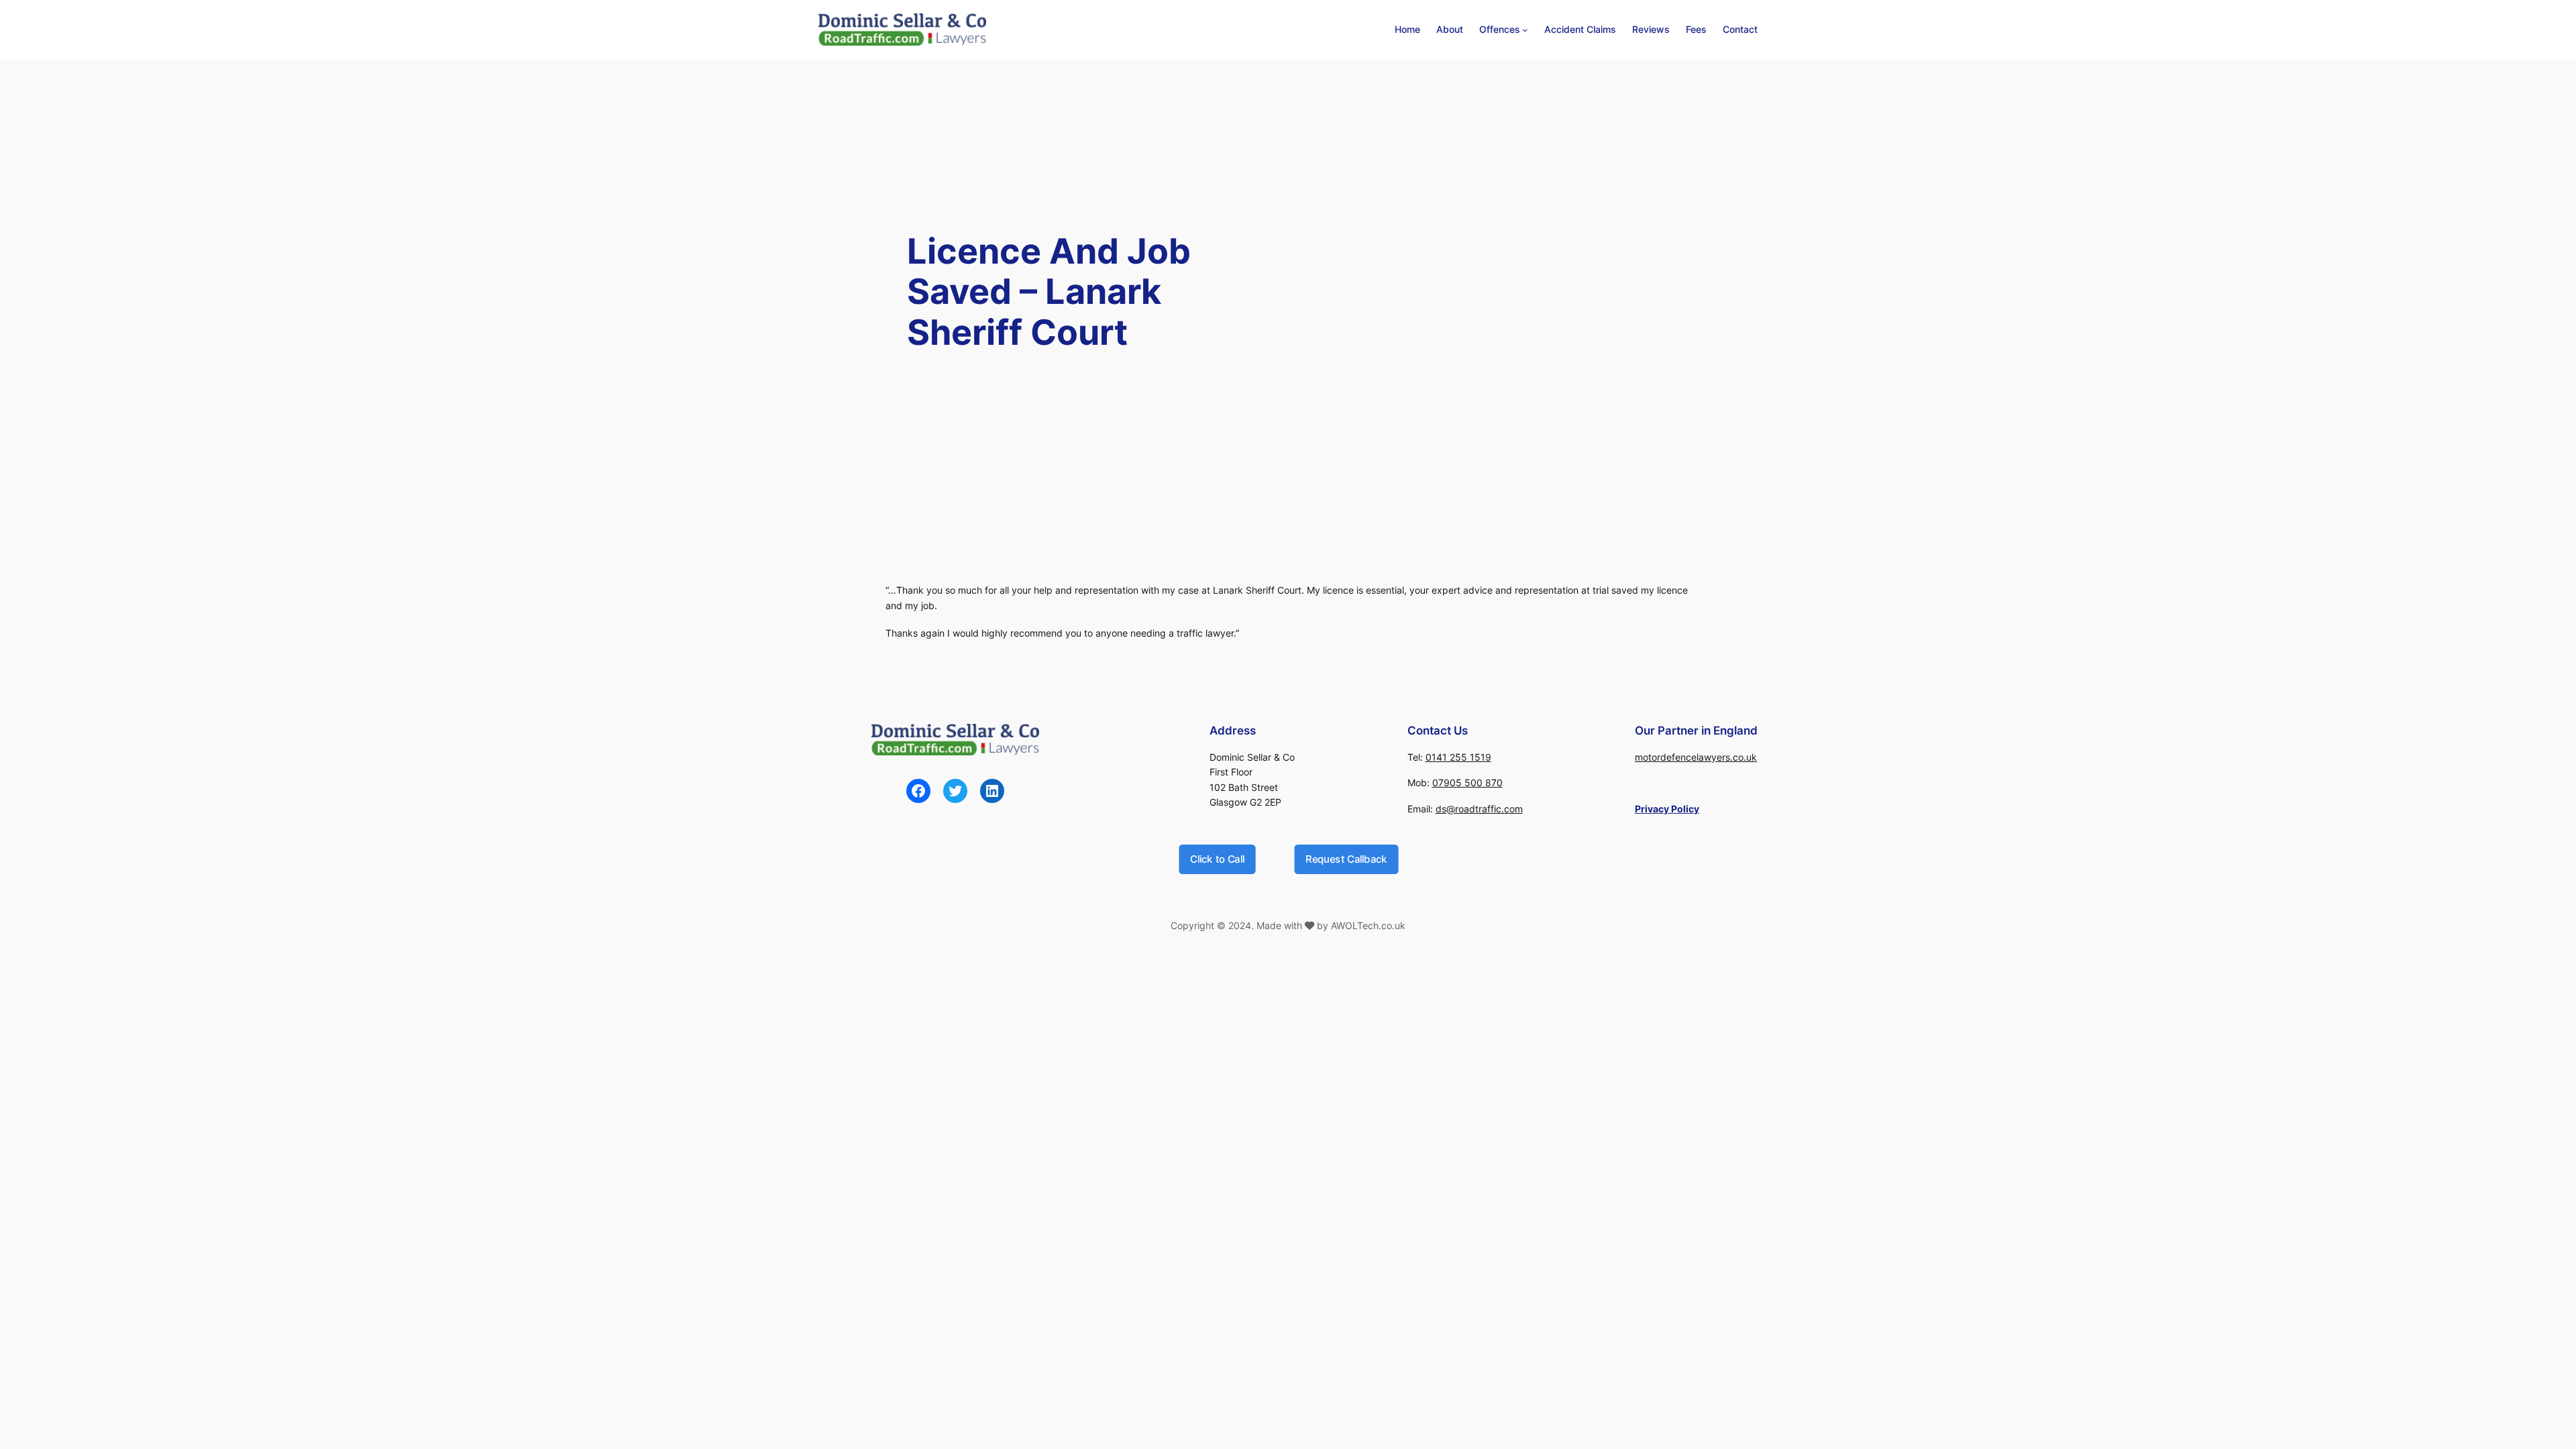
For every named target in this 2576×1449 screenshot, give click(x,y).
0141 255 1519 (1458, 757)
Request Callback (1346, 859)
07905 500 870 (1467, 783)
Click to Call (1217, 859)
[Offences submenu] (1525, 30)
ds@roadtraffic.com (1479, 809)
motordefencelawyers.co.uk (1696, 757)
